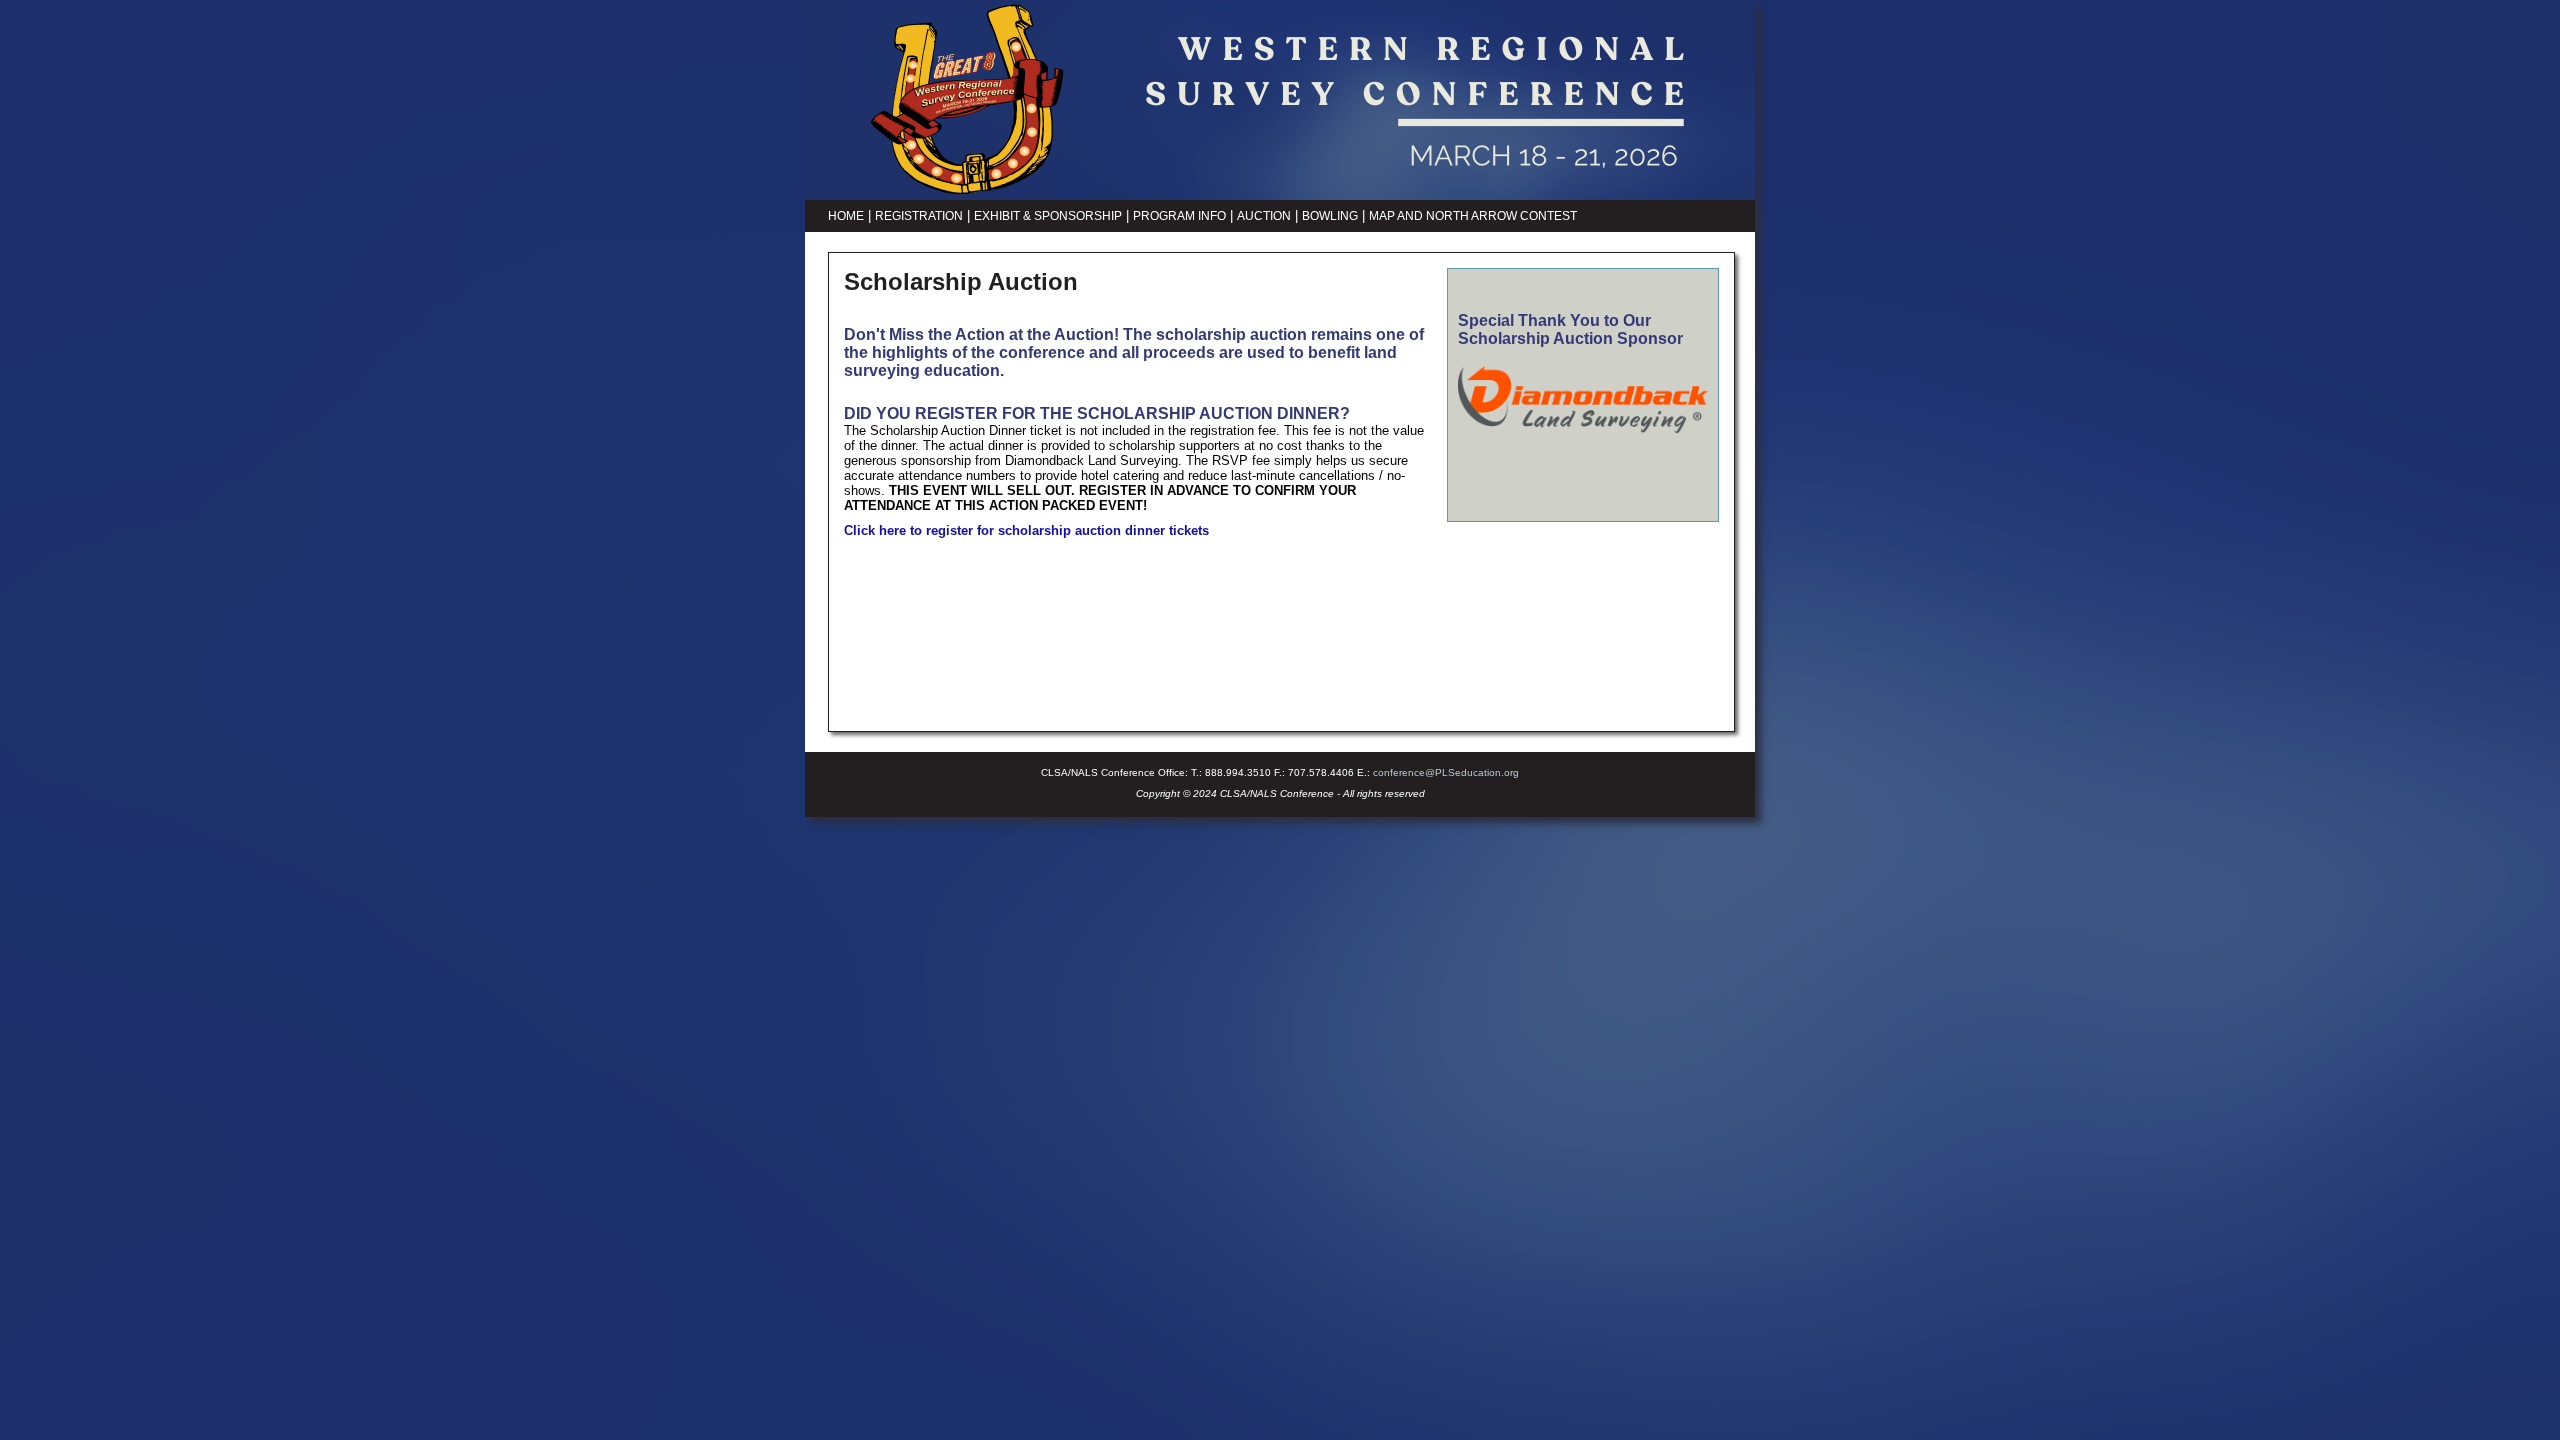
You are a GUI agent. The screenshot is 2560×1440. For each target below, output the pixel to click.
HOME (846, 216)
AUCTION (1264, 216)
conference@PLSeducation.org (1446, 772)
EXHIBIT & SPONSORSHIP (1048, 216)
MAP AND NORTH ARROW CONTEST (1473, 216)
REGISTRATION (919, 216)
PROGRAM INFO (1179, 216)
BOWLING (1330, 216)
